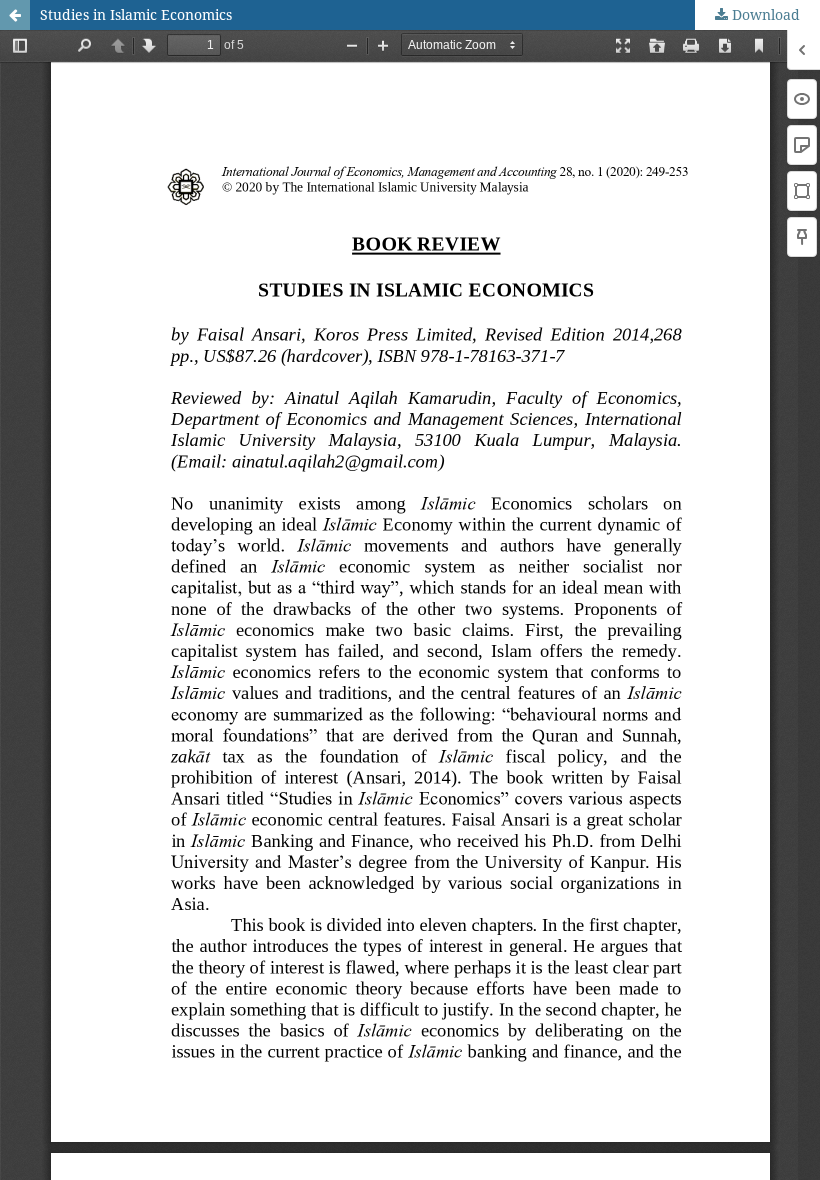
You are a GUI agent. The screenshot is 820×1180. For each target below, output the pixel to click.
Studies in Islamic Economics (136, 14)
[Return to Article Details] (15, 15)
